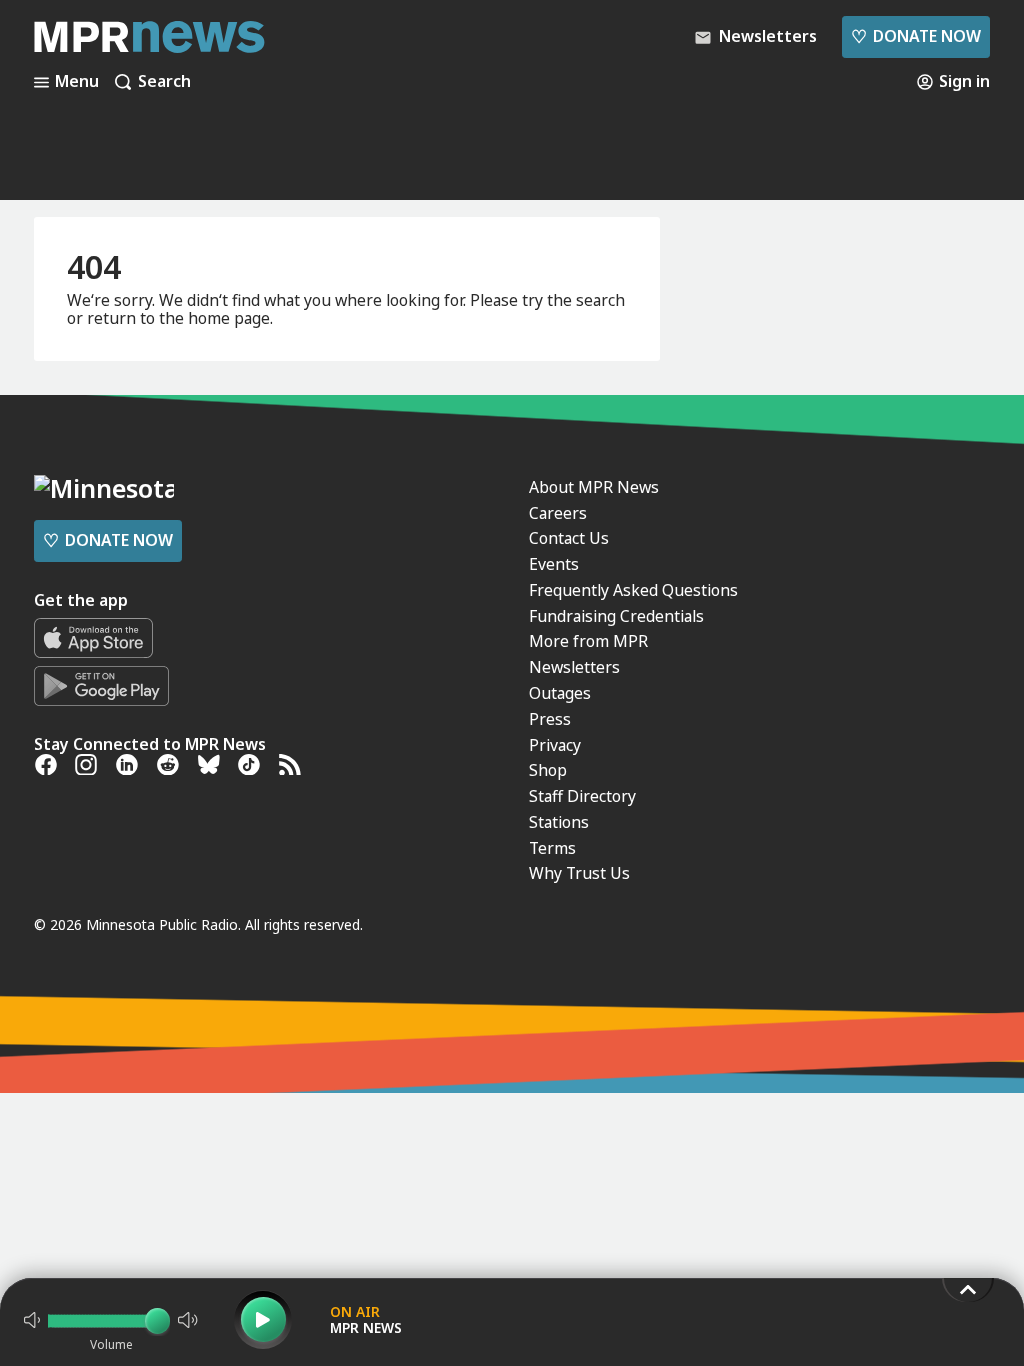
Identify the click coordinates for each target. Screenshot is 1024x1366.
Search (164, 82)
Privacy (555, 745)
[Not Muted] (32, 1320)
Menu (77, 82)
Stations (559, 822)
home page (229, 318)
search (600, 300)
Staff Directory (582, 796)
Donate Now (916, 36)
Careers (558, 513)
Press (550, 719)
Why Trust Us (579, 873)
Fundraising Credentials (616, 616)
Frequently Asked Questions (633, 590)
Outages (560, 693)
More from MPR (588, 641)
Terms (552, 848)
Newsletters (574, 667)
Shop (548, 770)
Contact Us (569, 538)
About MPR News (594, 487)
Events (554, 564)
